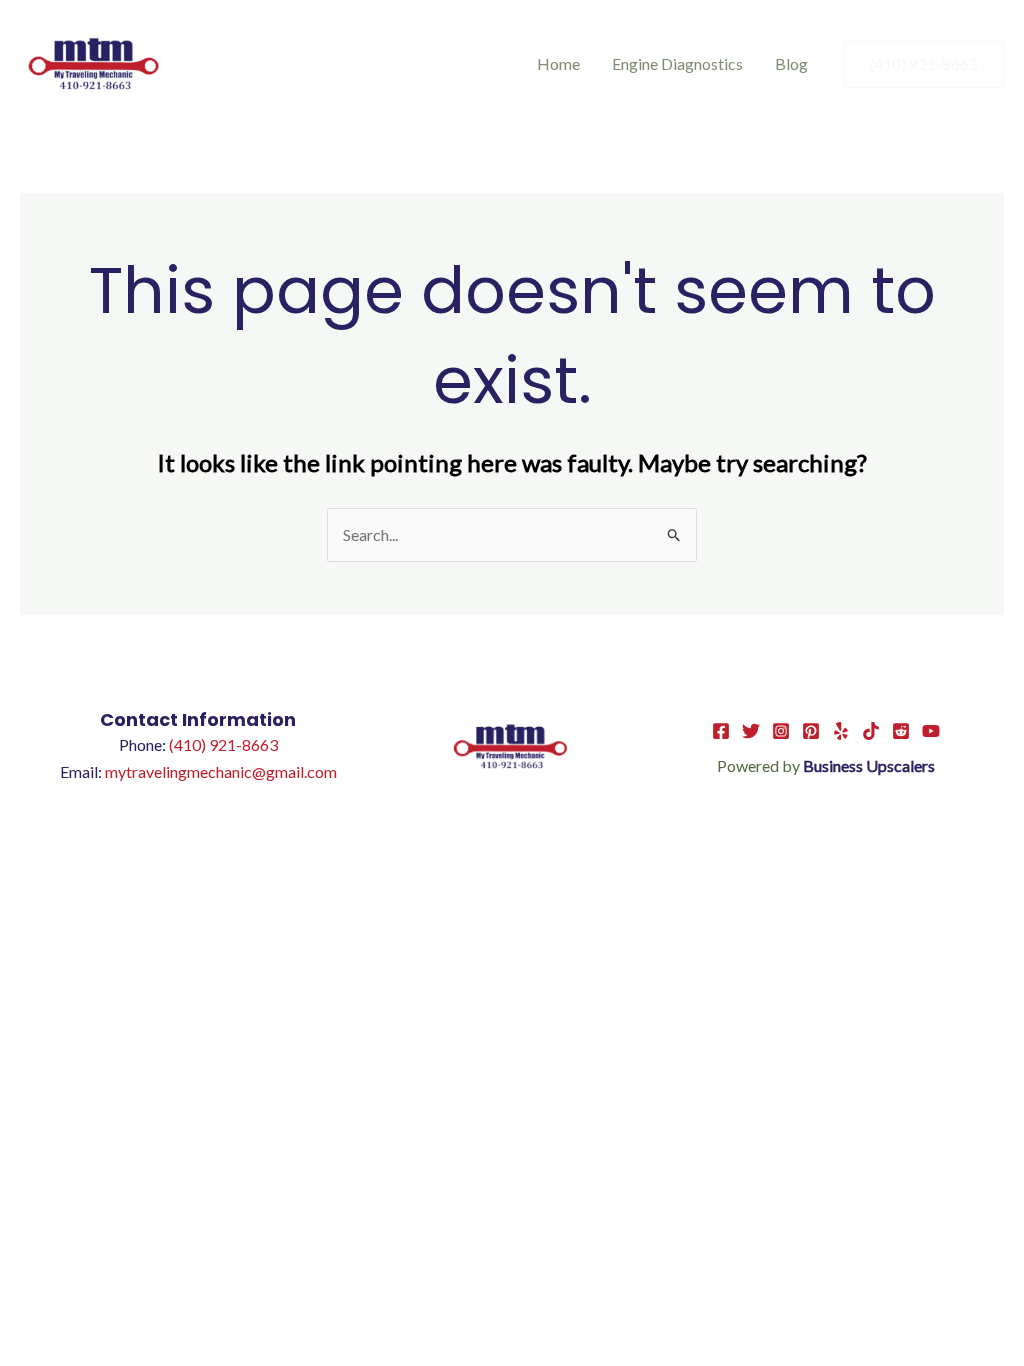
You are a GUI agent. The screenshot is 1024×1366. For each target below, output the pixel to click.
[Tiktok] (871, 731)
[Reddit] (901, 731)
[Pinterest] (811, 731)
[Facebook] (721, 731)
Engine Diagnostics (677, 63)
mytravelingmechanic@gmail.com (221, 771)
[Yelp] (841, 731)
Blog (791, 63)
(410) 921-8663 (223, 744)
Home (558, 63)
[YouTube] (931, 731)
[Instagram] (781, 731)
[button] (924, 64)
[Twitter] (751, 731)
